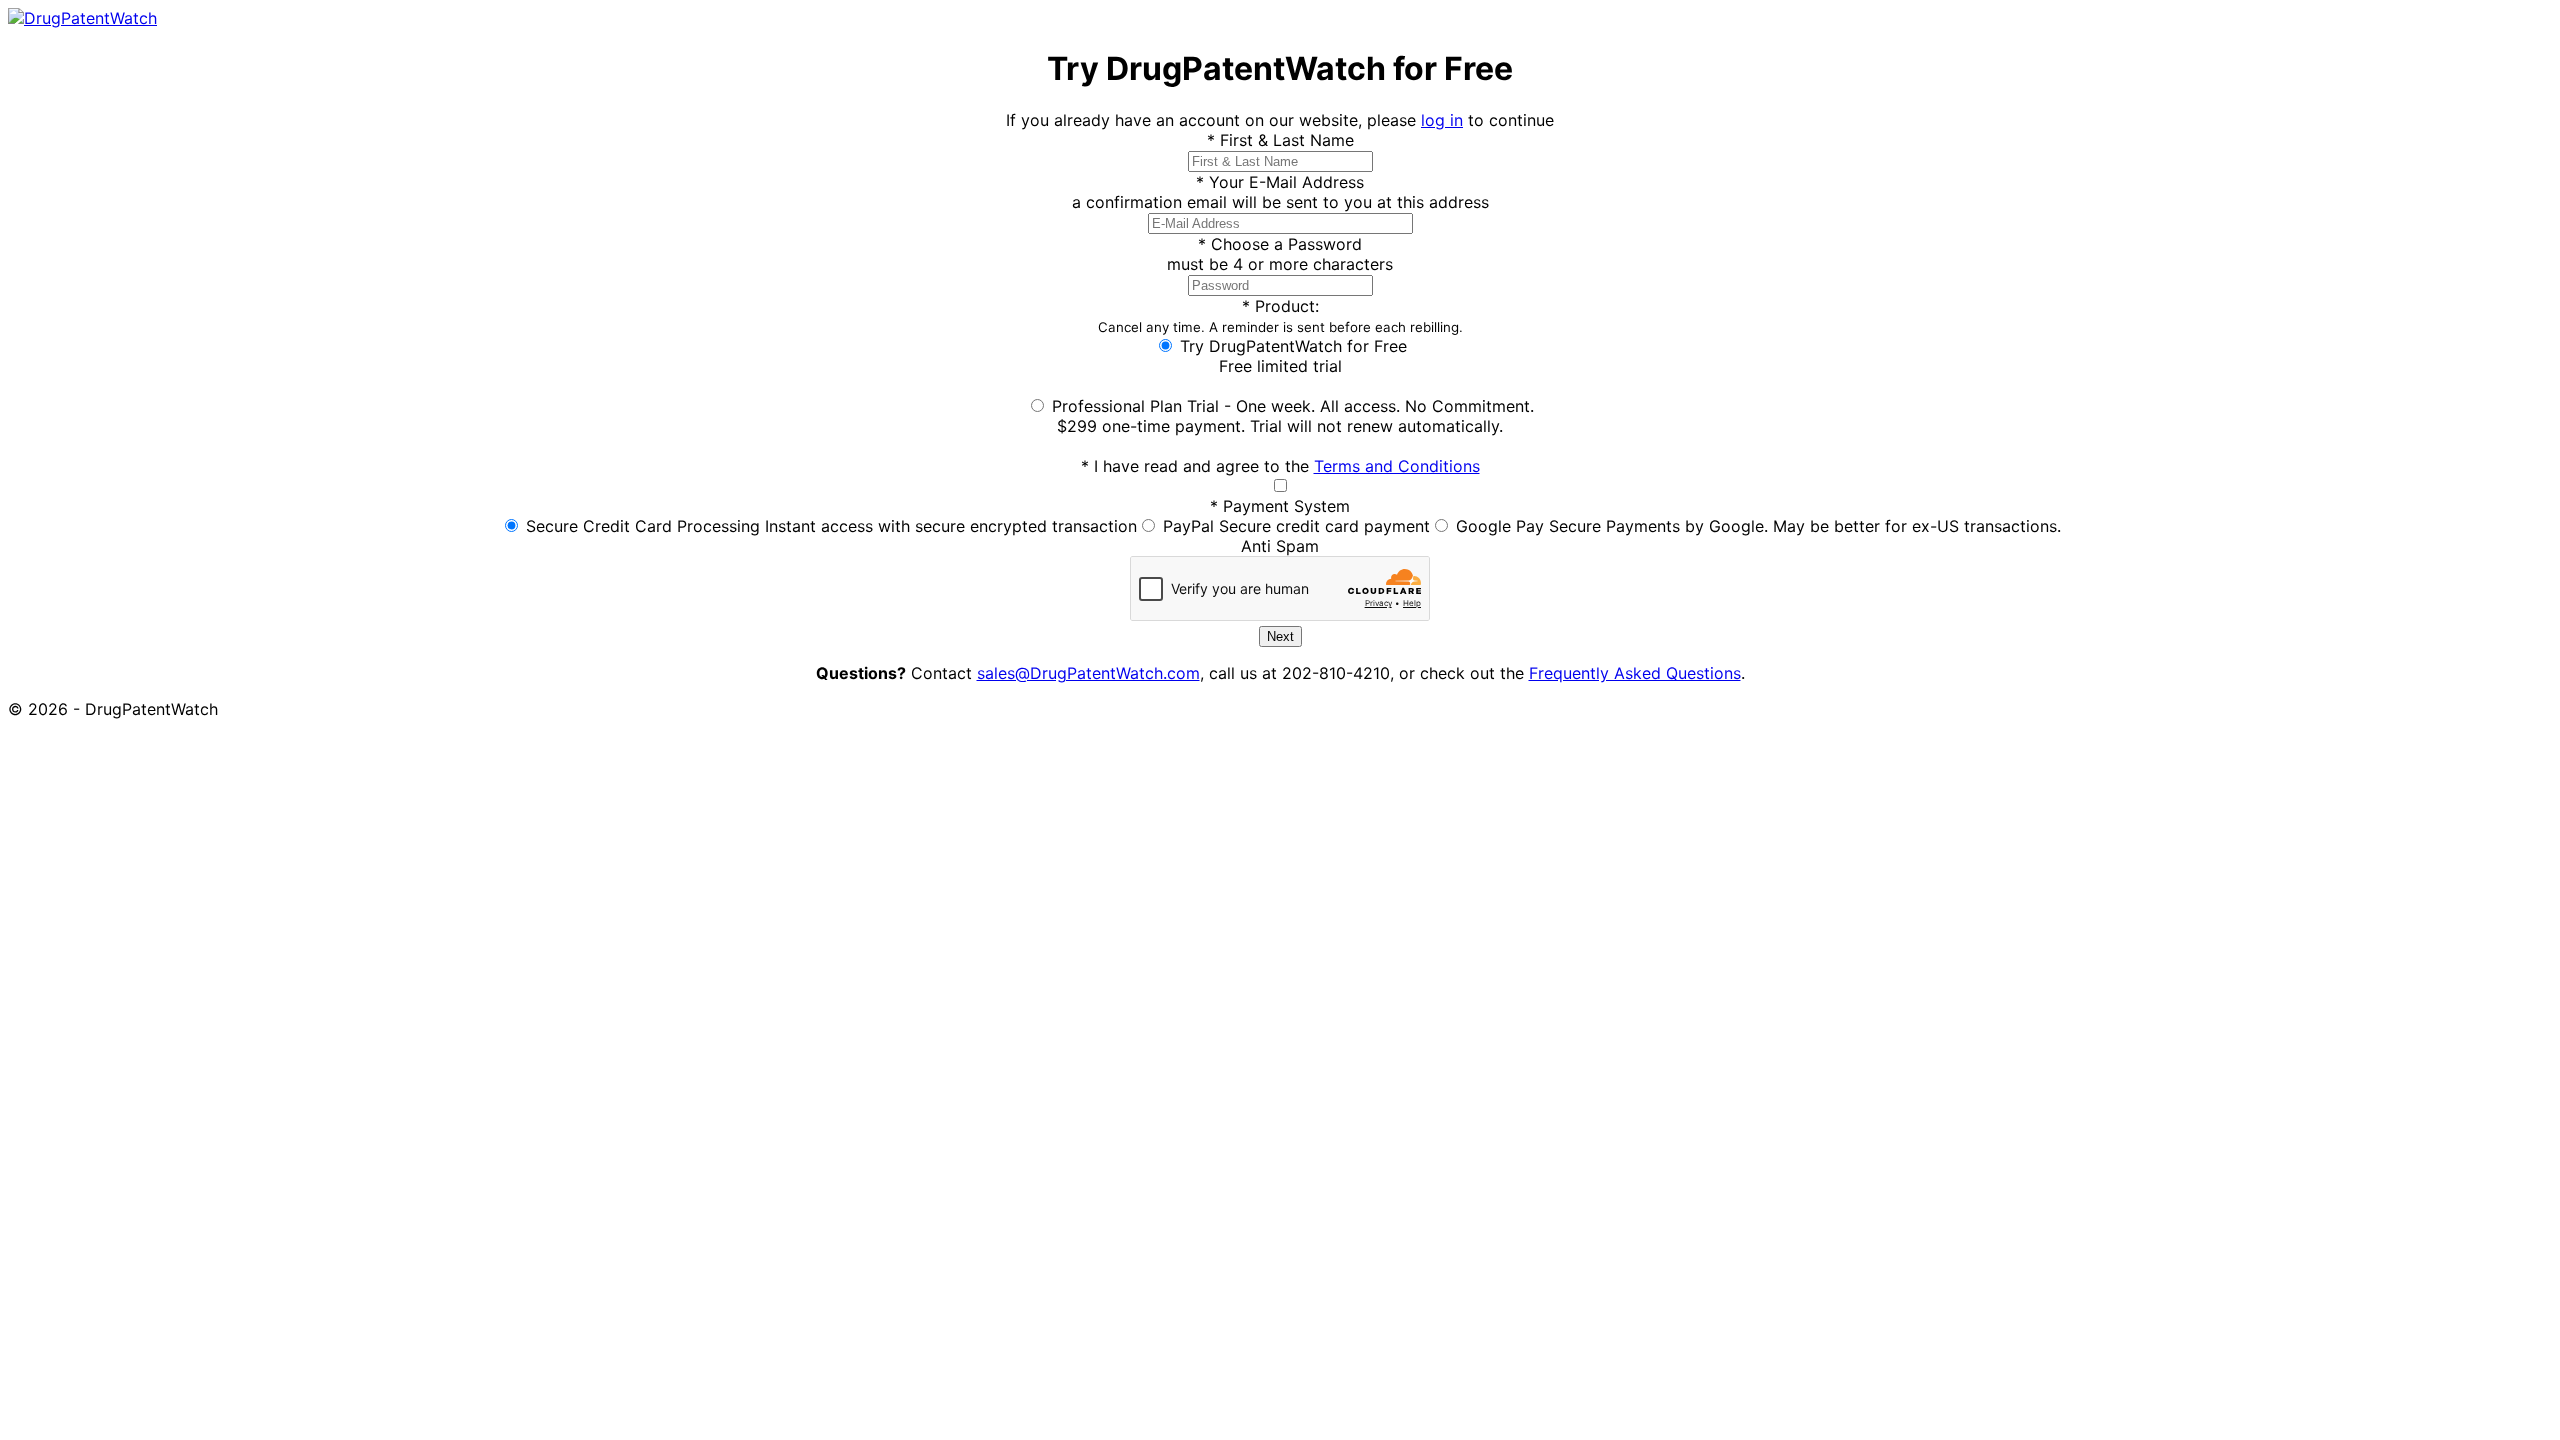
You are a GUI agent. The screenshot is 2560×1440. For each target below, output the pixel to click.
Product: (1280, 315)
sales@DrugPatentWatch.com (1088, 673)
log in (1442, 120)
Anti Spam (1280, 546)
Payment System (1280, 506)
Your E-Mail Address (1280, 182)
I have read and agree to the (1280, 466)
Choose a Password (1280, 244)
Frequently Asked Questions (1635, 673)
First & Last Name (1280, 140)
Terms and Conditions (1397, 466)
